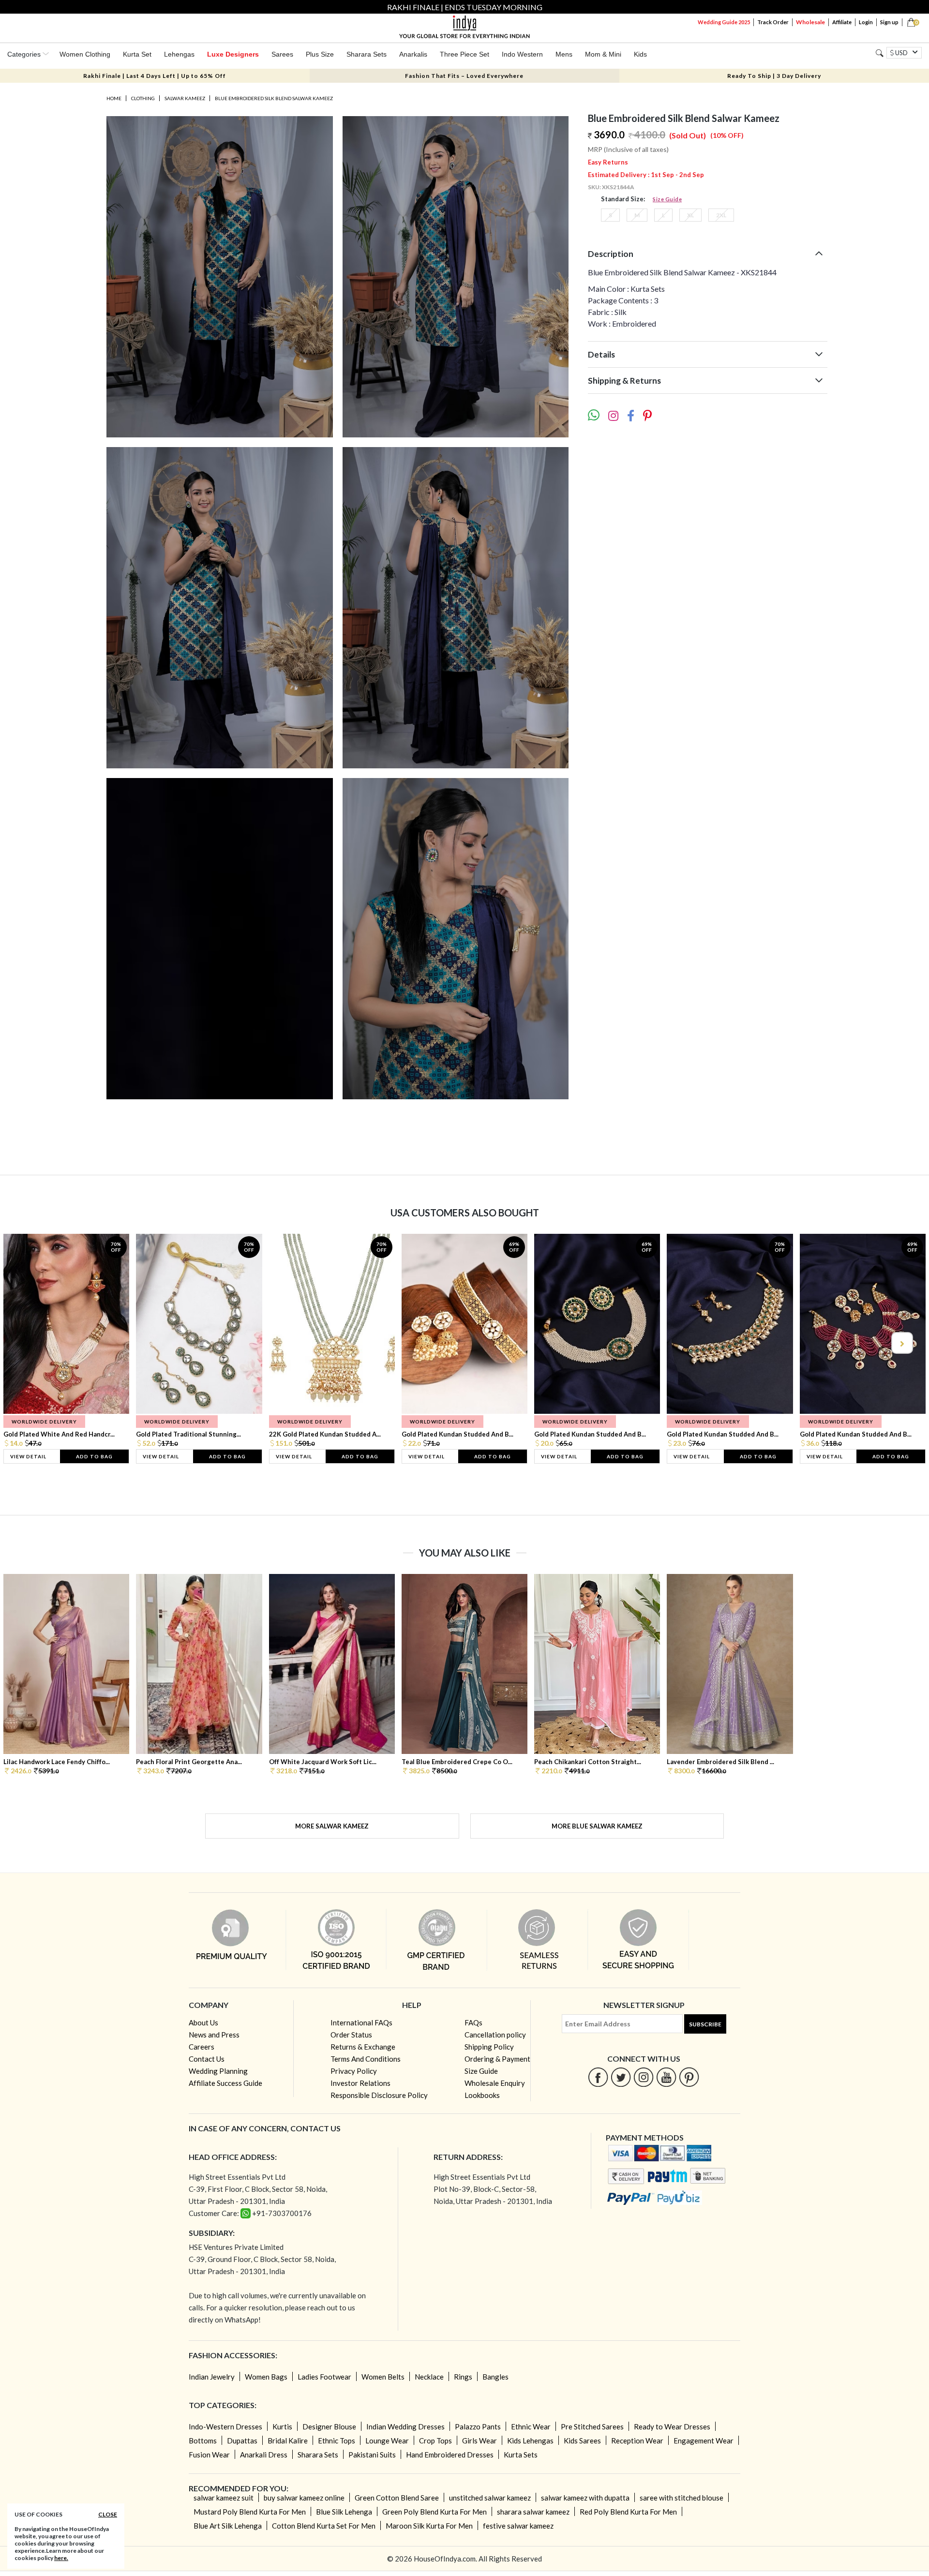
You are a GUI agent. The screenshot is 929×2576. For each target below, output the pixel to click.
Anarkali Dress (264, 2455)
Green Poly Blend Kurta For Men (435, 2512)
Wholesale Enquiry (495, 2083)
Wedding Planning (218, 2071)
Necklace (429, 2377)
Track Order (773, 22)
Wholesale (810, 22)
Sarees (282, 54)
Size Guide (667, 199)
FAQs (473, 2022)
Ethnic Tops (337, 2441)
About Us (203, 2022)
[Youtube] (667, 2077)
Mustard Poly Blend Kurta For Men (250, 2512)
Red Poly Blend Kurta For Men (628, 2512)
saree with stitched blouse (682, 2498)
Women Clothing (85, 54)
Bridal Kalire (288, 2441)
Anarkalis (413, 54)
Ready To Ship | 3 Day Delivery (774, 76)
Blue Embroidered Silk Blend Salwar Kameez (274, 98)
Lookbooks (482, 2095)
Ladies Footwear (324, 2377)
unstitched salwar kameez (490, 2498)
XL (690, 215)
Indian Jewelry (212, 2377)
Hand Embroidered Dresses (450, 2455)
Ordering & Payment (497, 2059)
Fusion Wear (209, 2455)
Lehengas (179, 54)
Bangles (495, 2377)
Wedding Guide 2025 (724, 22)
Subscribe (705, 2024)
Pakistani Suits (372, 2455)
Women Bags (266, 2377)
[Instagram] (644, 2077)
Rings (463, 2377)
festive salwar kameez (518, 2526)
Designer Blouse (329, 2426)
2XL (721, 215)
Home (114, 98)
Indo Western (522, 54)
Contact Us (207, 2059)
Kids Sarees (582, 2441)
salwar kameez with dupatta (585, 2498)
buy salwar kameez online (304, 2498)
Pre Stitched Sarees (592, 2426)
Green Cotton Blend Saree (397, 2498)
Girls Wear (479, 2441)
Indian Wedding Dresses (405, 2426)
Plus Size (320, 54)
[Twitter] (621, 2077)
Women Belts (383, 2377)
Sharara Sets (367, 54)
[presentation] (28, 1343)
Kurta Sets (521, 2455)
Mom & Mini (603, 54)
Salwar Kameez (185, 98)
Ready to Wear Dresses (672, 2426)
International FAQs (361, 2022)
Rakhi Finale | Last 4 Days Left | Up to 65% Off (155, 76)
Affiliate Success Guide (225, 2083)
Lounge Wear (387, 2441)
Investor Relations (360, 2083)
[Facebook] (598, 2077)
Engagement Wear (704, 2441)
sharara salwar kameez (533, 2512)
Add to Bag (94, 1456)
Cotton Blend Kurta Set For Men (324, 2526)
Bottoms (203, 2441)
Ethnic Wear (531, 2426)
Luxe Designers (233, 54)
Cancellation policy (495, 2035)
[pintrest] (689, 2077)
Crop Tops (435, 2441)
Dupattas (242, 2441)
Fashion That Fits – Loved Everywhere (464, 76)
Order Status (351, 2035)
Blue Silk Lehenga (344, 2512)
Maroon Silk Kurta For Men (429, 2526)
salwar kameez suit (224, 2498)
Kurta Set (137, 54)
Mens (564, 54)
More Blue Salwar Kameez (597, 1826)
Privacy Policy (354, 2071)
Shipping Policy (489, 2047)
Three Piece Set (464, 54)
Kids (640, 54)
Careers (202, 2047)
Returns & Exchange (363, 2047)
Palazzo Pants (478, 2426)
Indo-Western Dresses (225, 2426)
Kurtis (282, 2426)
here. (61, 2558)
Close (108, 2514)
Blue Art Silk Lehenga (228, 2526)
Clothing (143, 98)
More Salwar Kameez (332, 1826)
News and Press (214, 2035)
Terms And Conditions (366, 2059)
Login (866, 22)
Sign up (889, 22)
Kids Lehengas (530, 2441)
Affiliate (842, 22)
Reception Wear (637, 2441)
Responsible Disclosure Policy (379, 2095)
